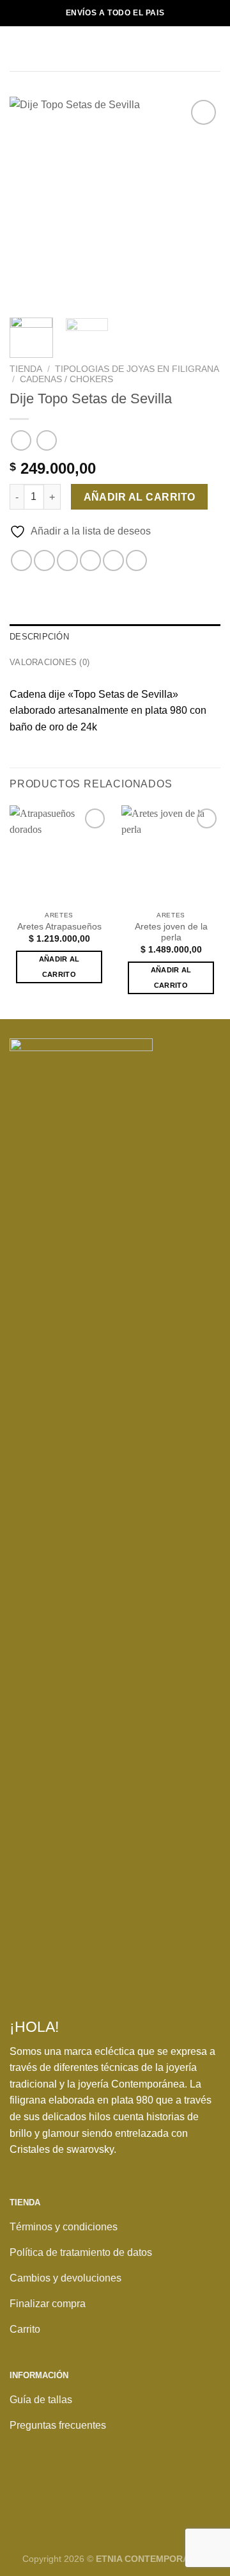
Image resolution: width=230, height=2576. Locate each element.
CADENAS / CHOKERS (66, 379)
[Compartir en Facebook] (44, 560)
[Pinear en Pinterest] (113, 560)
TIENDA (26, 369)
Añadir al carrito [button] (59, 967)
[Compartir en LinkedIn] (136, 560)
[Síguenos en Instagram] (50, 2492)
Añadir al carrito (140, 497)
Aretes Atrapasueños (59, 927)
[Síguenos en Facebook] (23, 2492)
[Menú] (17, 48)
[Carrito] (214, 49)
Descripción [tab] (39, 637)
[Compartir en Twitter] (67, 560)
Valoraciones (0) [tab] (50, 662)
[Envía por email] (90, 560)
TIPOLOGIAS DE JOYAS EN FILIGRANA (137, 369)
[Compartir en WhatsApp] (21, 560)
